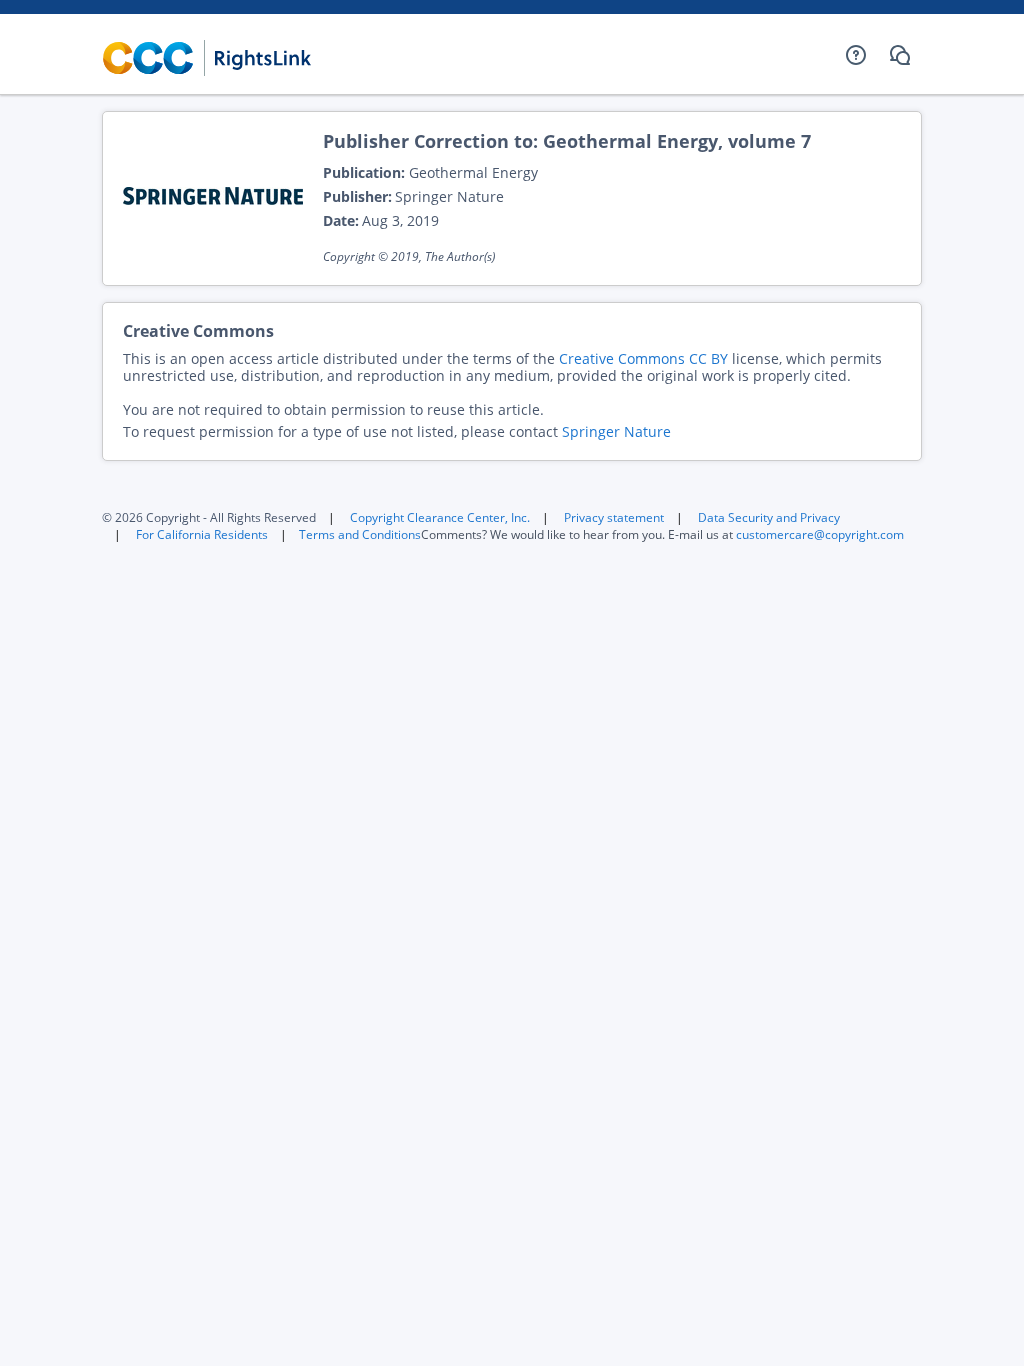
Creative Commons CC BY (643, 358)
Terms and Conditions (360, 534)
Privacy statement (614, 517)
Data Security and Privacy (769, 517)
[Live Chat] (900, 55)
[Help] (856, 55)
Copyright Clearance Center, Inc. (440, 517)
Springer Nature (616, 431)
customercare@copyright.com (820, 534)
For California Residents (202, 534)
